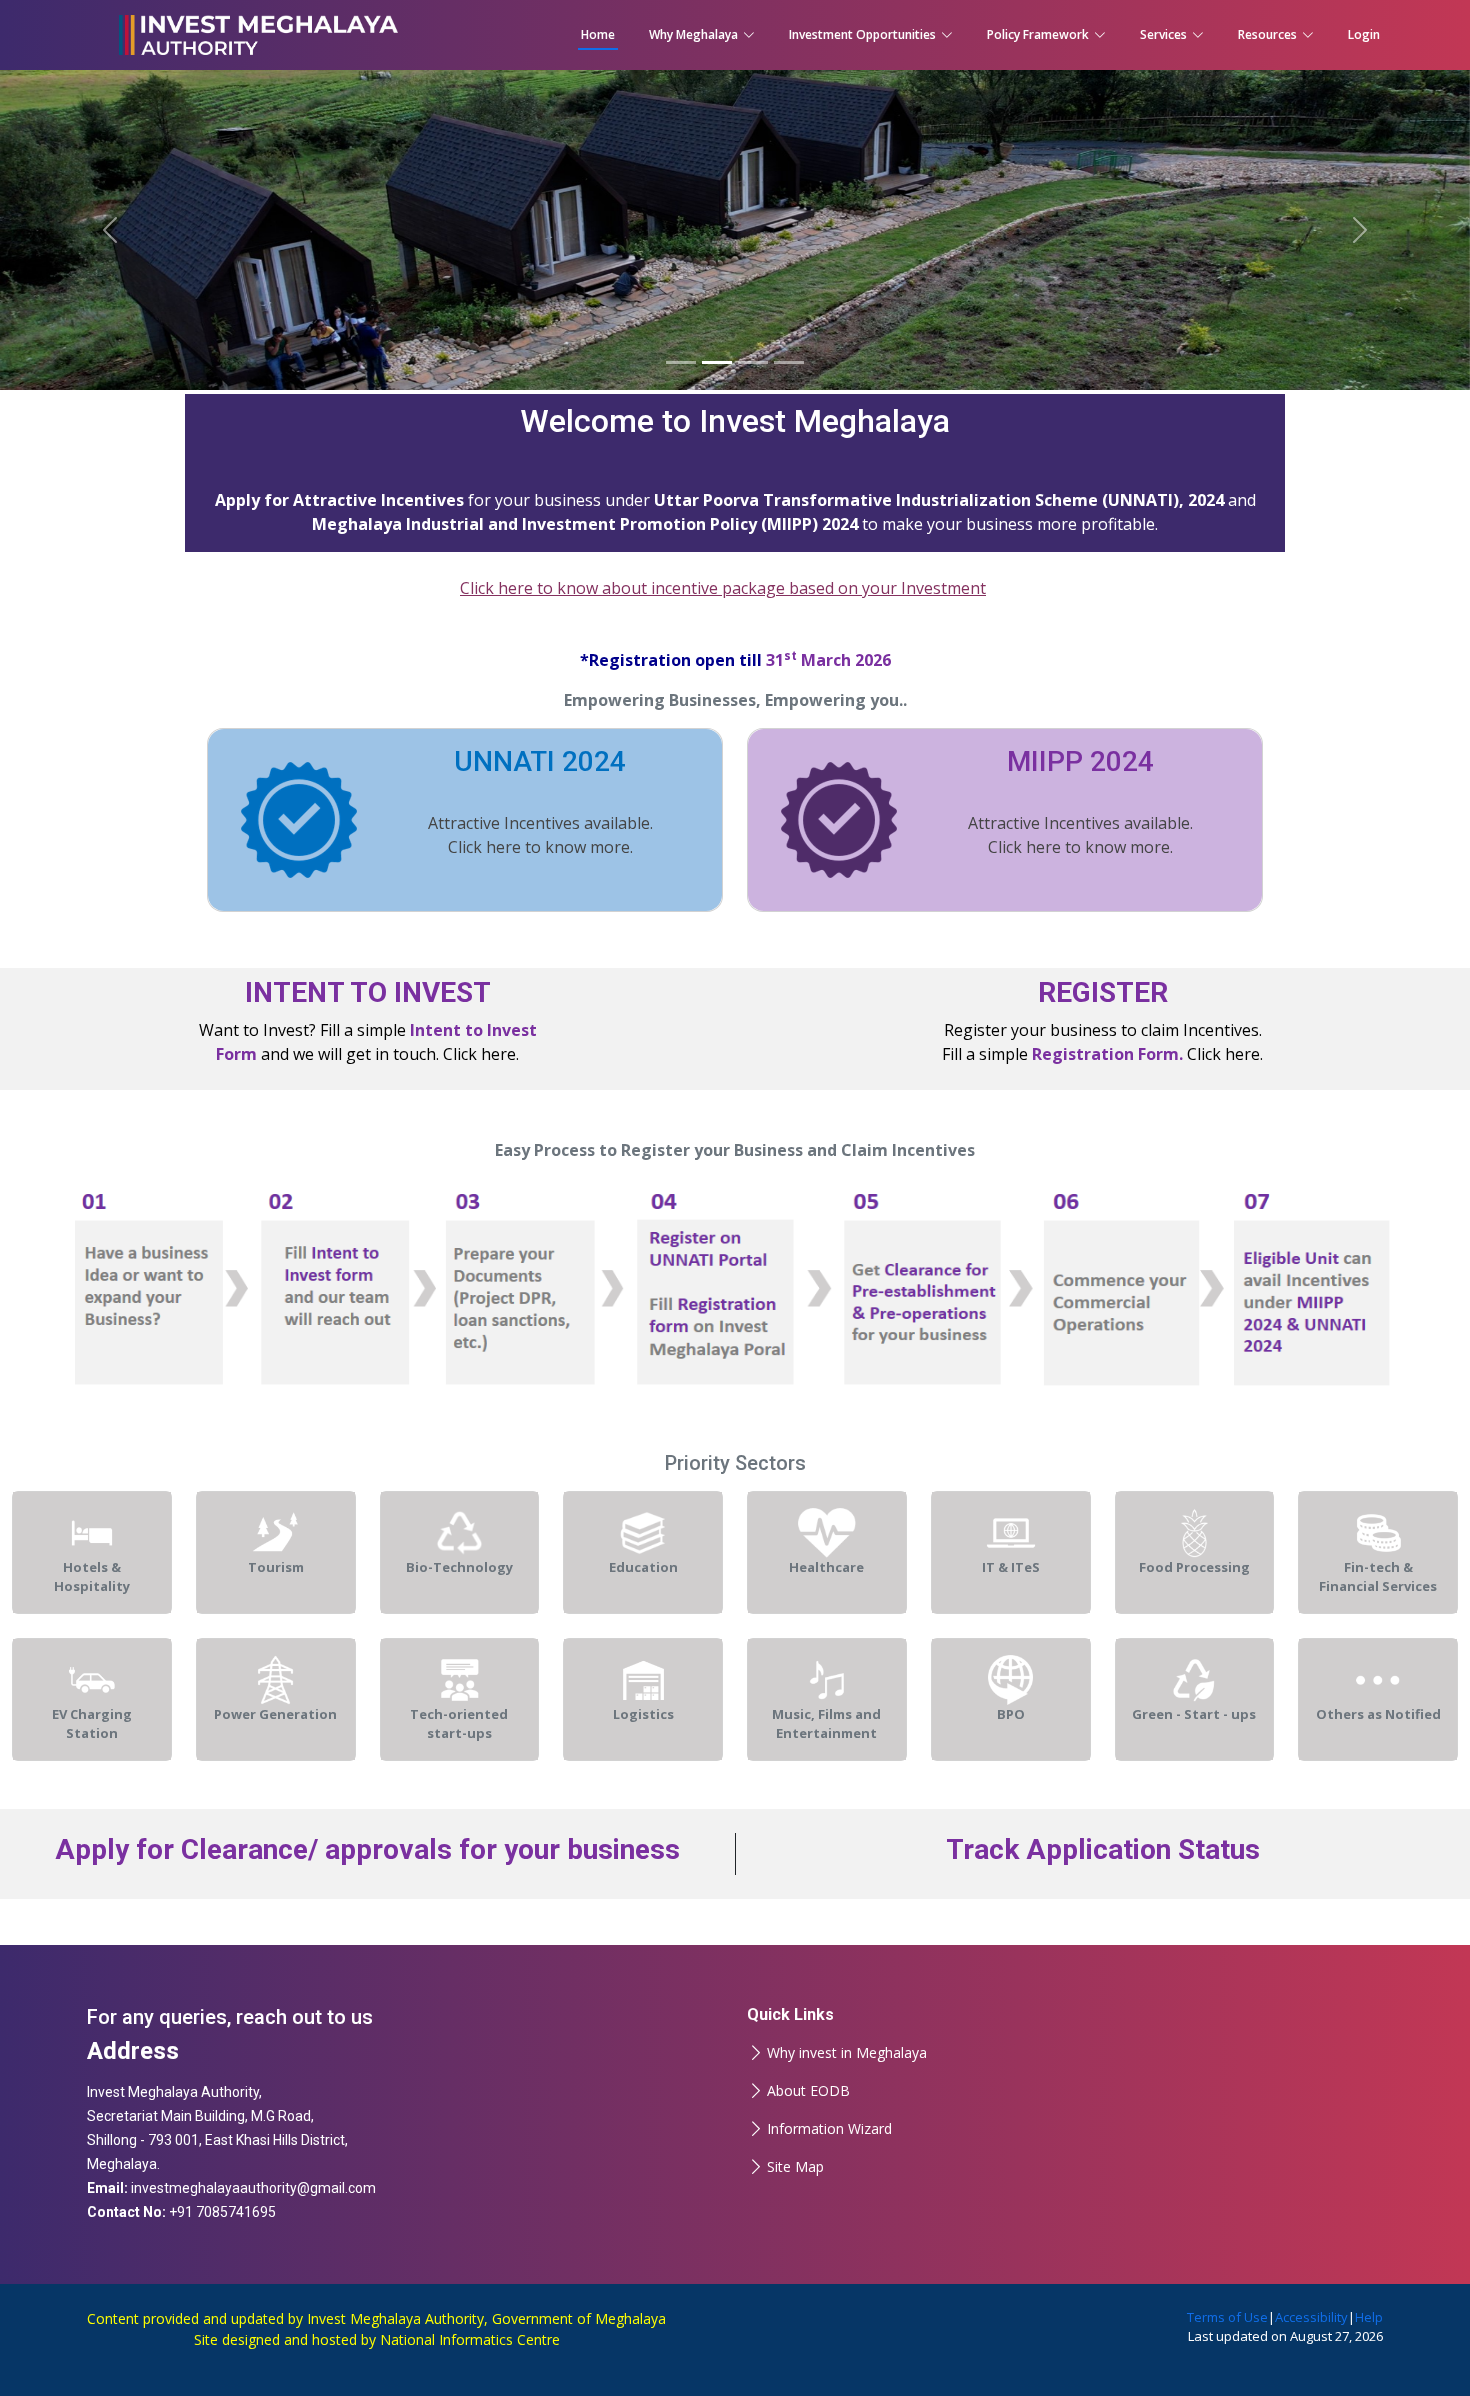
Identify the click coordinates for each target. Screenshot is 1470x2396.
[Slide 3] (753, 362)
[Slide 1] (681, 362)
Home (598, 34)
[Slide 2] (717, 362)
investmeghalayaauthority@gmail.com (253, 2188)
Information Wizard (829, 2129)
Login (1364, 34)
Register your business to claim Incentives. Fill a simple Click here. (1102, 1020)
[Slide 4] (789, 362)
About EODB (808, 2091)
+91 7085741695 (222, 2212)
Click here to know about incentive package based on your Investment (723, 588)
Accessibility (1311, 2317)
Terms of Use (1227, 2317)
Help (1369, 2317)
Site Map (795, 2167)
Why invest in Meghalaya (847, 2053)
